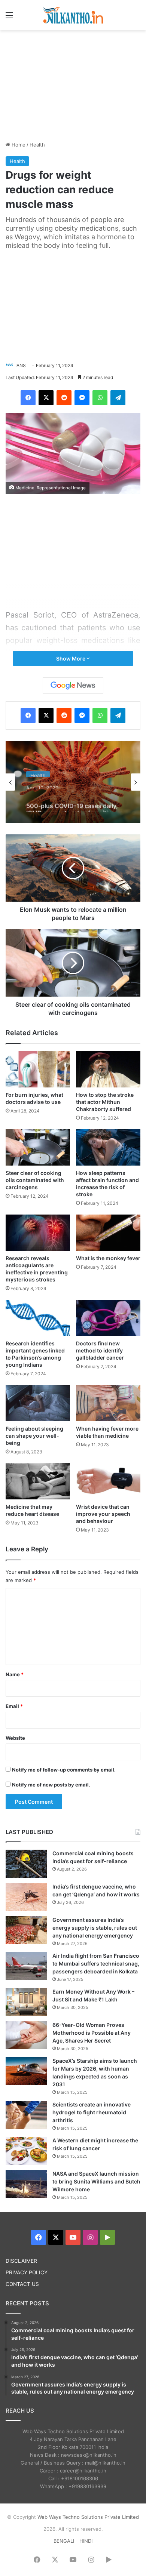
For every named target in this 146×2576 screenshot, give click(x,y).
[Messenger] (82, 398)
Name (15, 1674)
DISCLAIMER (21, 2261)
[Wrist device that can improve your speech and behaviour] (108, 1481)
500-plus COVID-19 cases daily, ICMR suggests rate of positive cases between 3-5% (72, 801)
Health (37, 145)
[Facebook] (28, 398)
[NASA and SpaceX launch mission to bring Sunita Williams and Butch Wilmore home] (26, 2184)
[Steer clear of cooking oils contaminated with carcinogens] (38, 1147)
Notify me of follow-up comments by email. (64, 1770)
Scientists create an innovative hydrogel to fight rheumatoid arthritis (92, 2112)
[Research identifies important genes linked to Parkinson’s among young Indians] (38, 1318)
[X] (46, 398)
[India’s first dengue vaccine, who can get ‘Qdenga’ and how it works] (26, 1897)
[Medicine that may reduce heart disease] (38, 1481)
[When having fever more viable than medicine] (108, 1403)
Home (18, 145)
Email (14, 1706)
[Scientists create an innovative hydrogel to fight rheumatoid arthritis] (26, 2115)
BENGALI (64, 2541)
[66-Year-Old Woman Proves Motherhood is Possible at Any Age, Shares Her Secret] (26, 2035)
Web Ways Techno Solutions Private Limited (88, 2517)
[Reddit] (64, 398)
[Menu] (9, 18)
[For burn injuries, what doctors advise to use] (38, 1069)
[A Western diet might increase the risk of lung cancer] (26, 2151)
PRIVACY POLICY (27, 2272)
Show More (71, 658)
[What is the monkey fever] (108, 1233)
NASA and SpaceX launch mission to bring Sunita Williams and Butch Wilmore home (96, 2181)
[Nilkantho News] (73, 15)
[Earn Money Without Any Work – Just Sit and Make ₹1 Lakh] (26, 2002)
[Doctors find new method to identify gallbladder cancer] (108, 1318)
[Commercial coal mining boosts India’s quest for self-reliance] (26, 1864)
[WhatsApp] (100, 398)
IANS (21, 365)
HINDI (86, 2541)
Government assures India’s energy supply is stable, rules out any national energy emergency (95, 1928)
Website (15, 1738)
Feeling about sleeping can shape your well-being (34, 1436)
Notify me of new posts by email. (51, 1785)
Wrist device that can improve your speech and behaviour (103, 1514)
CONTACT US (22, 2284)
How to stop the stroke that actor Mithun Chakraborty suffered (105, 1102)
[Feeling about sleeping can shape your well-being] (38, 1403)
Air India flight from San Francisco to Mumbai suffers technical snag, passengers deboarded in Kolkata (96, 1963)
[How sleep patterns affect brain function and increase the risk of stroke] (108, 1147)
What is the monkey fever (108, 1258)
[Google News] (73, 686)
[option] (73, 782)
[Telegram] (118, 398)
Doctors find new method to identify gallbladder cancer (100, 1350)
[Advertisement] (73, 84)
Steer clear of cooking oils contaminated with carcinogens (35, 1180)
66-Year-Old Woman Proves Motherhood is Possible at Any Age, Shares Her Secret (92, 2033)
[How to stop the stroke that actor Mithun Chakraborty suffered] (108, 1069)
